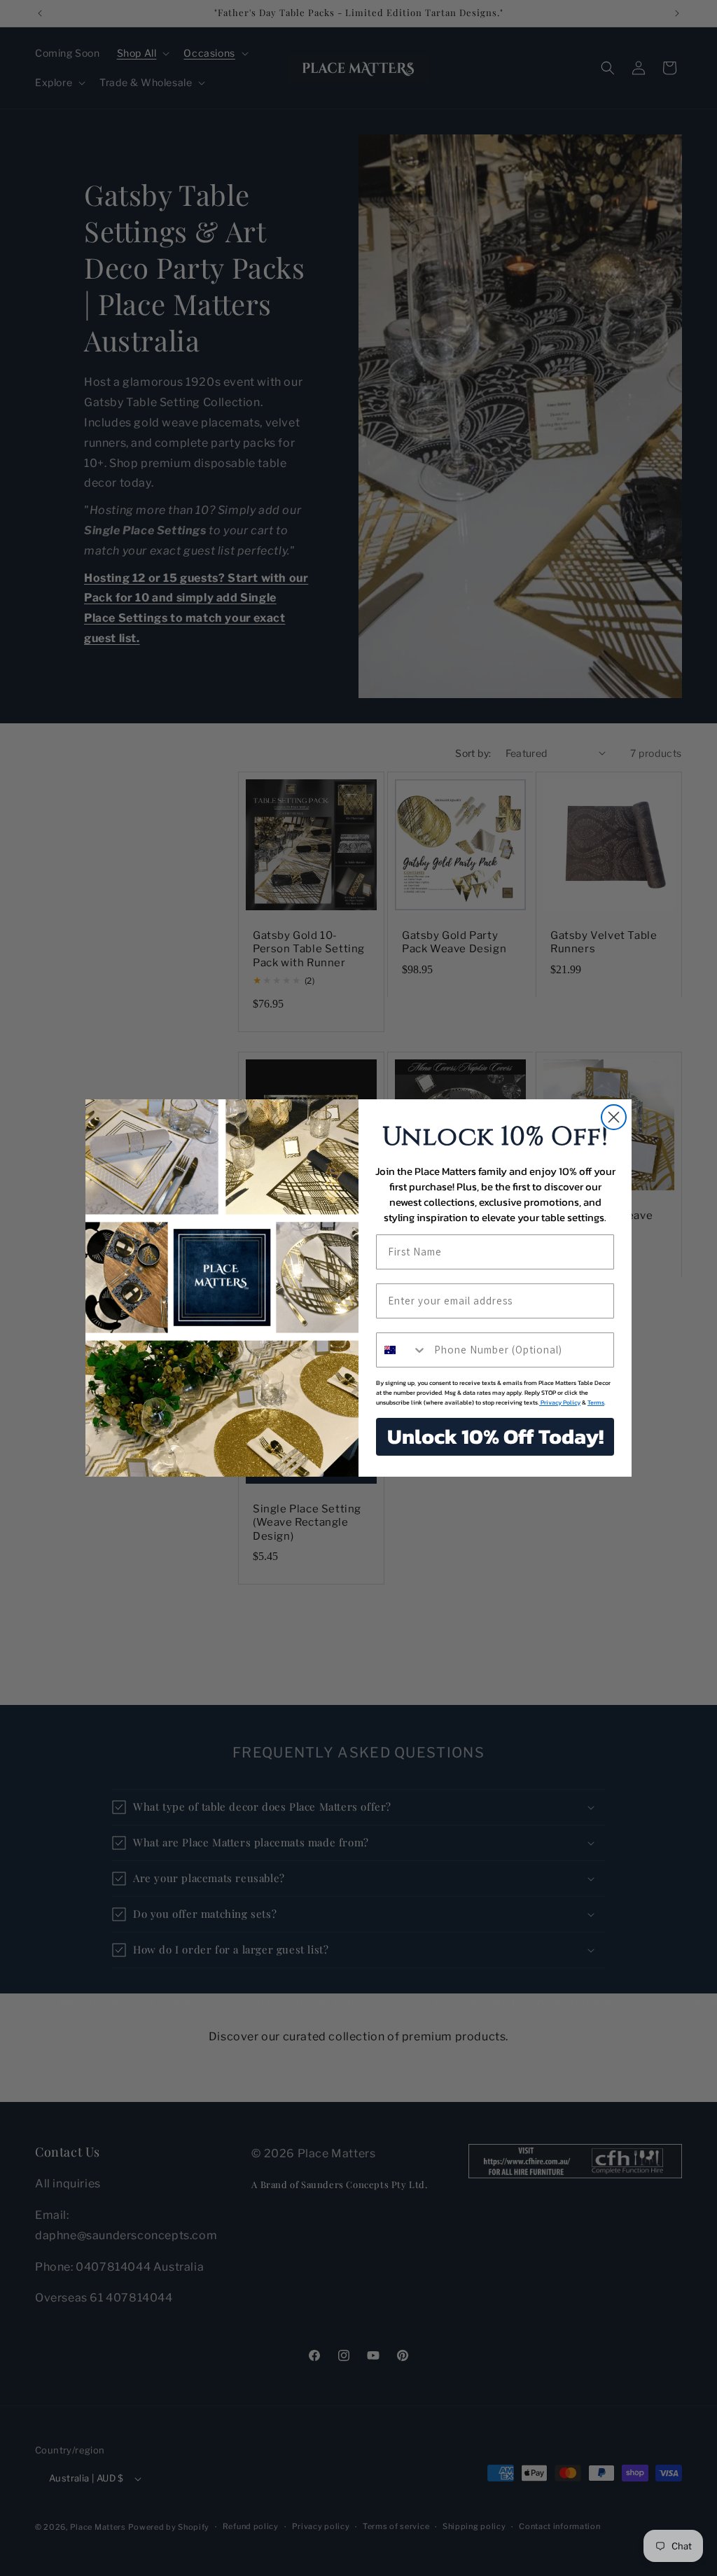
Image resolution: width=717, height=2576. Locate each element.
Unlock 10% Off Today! (495, 1436)
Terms (596, 1402)
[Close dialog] (614, 1117)
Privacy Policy (560, 1402)
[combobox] (402, 1350)
